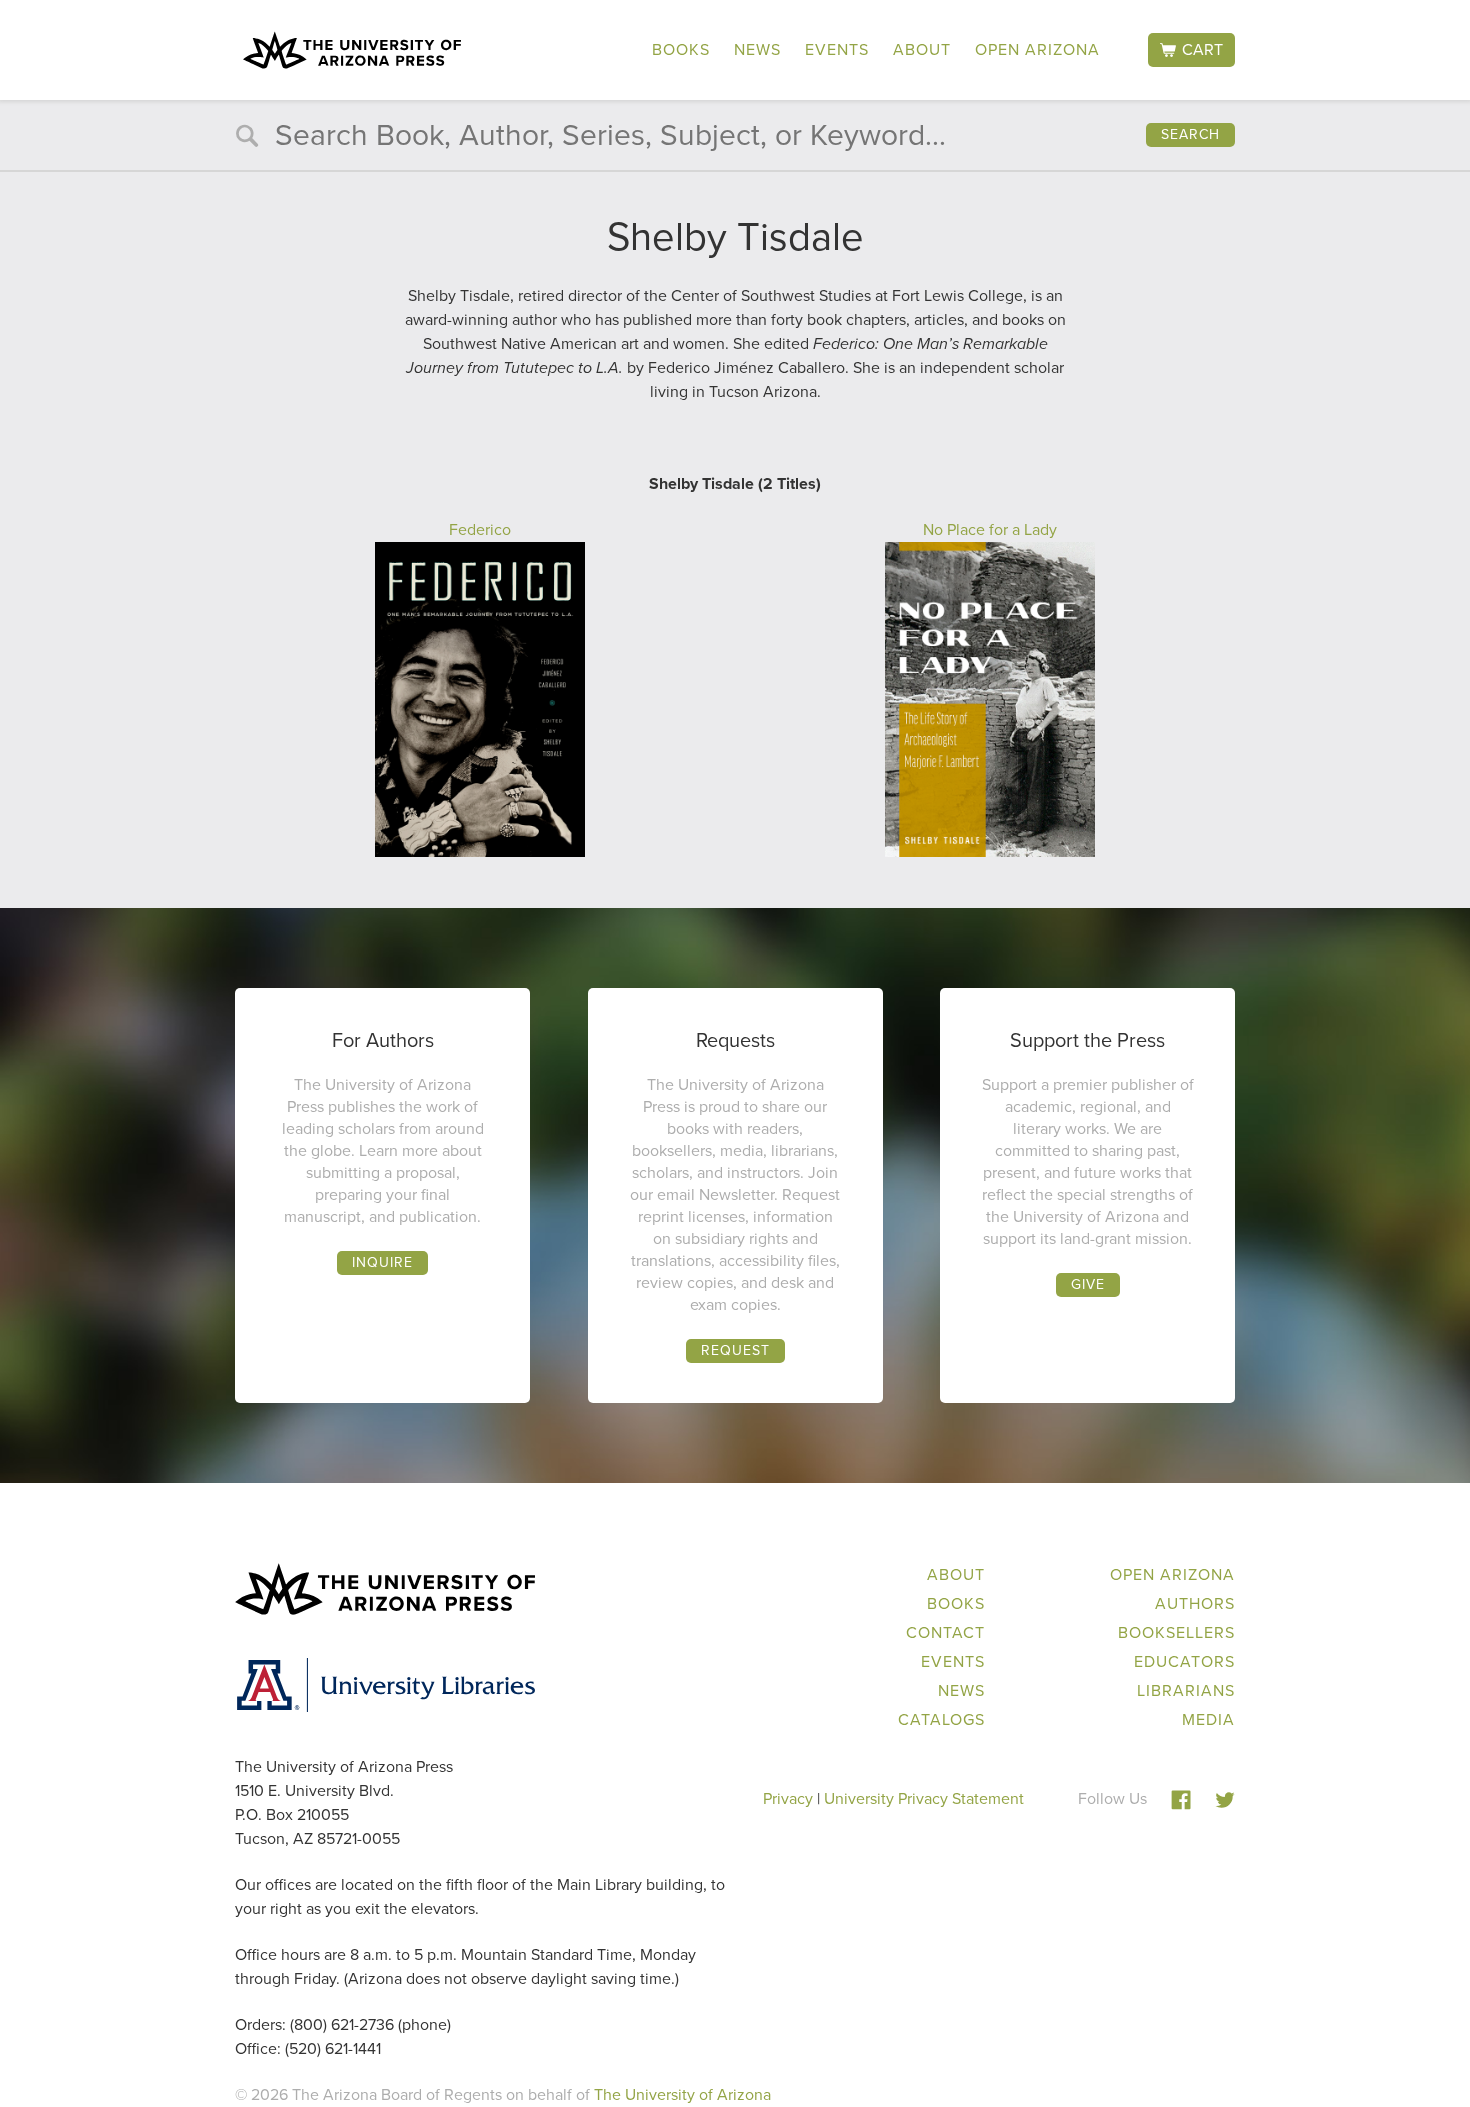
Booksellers (1176, 1632)
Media (1208, 1719)
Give (1088, 1284)
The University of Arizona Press (352, 50)
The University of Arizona (682, 2094)
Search (1190, 134)
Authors (1195, 1603)
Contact (945, 1632)
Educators (1184, 1661)
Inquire (382, 1262)
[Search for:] (735, 139)
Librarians (1186, 1690)
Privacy (788, 1798)
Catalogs (941, 1719)
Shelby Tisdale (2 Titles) (735, 483)
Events (837, 49)
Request (735, 1350)
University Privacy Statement (924, 1798)
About (922, 49)
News (757, 49)
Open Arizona (1037, 49)
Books (681, 49)
